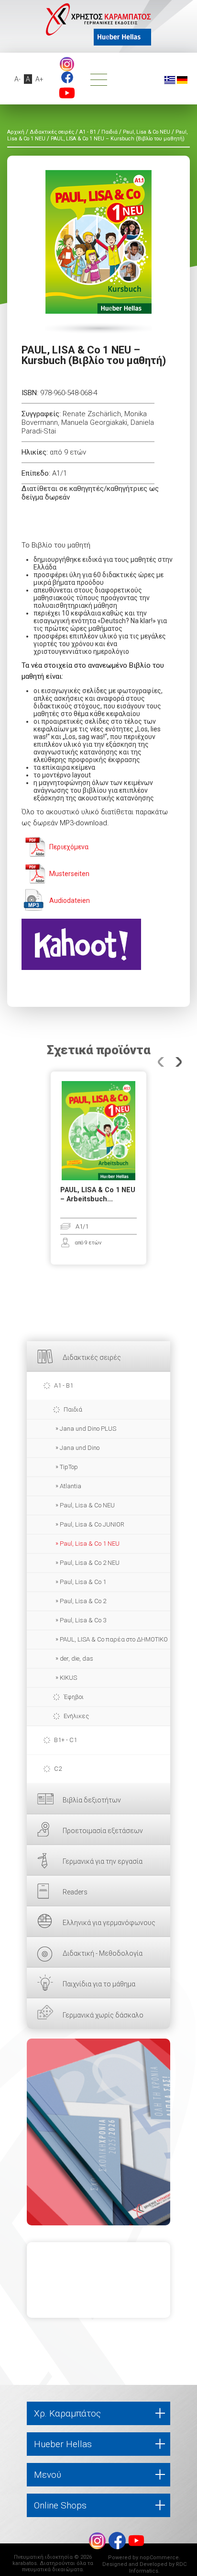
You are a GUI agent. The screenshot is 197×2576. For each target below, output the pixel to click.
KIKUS (68, 1678)
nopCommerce (159, 2558)
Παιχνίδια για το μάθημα (99, 1984)
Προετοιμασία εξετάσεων (103, 1831)
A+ (39, 79)
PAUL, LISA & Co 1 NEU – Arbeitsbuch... (98, 1195)
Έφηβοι (74, 1697)
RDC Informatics (158, 2568)
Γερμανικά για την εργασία (103, 1861)
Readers (75, 1892)
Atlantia (71, 1486)
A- (17, 79)
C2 (58, 1769)
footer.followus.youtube (67, 93)
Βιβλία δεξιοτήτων (92, 1800)
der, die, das (77, 1658)
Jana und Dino (80, 1448)
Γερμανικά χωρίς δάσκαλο (103, 2015)
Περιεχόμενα (69, 847)
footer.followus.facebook (67, 77)
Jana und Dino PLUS (88, 1429)
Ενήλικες (76, 1716)
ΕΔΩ (98, 2132)
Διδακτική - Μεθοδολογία (103, 1953)
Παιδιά (73, 1409)
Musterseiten (69, 874)
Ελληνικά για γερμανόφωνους (109, 1923)
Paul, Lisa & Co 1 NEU (90, 1544)
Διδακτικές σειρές (92, 1357)
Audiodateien (70, 900)
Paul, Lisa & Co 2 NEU (90, 1563)
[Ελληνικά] (170, 80)
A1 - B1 (64, 1385)
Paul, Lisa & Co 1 (83, 1582)
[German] (182, 80)
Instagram (67, 64)
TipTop (69, 1467)
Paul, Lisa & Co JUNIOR (92, 1524)
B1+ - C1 (66, 1740)
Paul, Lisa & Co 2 (83, 1601)
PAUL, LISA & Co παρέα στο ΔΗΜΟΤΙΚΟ (114, 1639)
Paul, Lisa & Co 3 (83, 1620)
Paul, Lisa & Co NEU (87, 1505)
